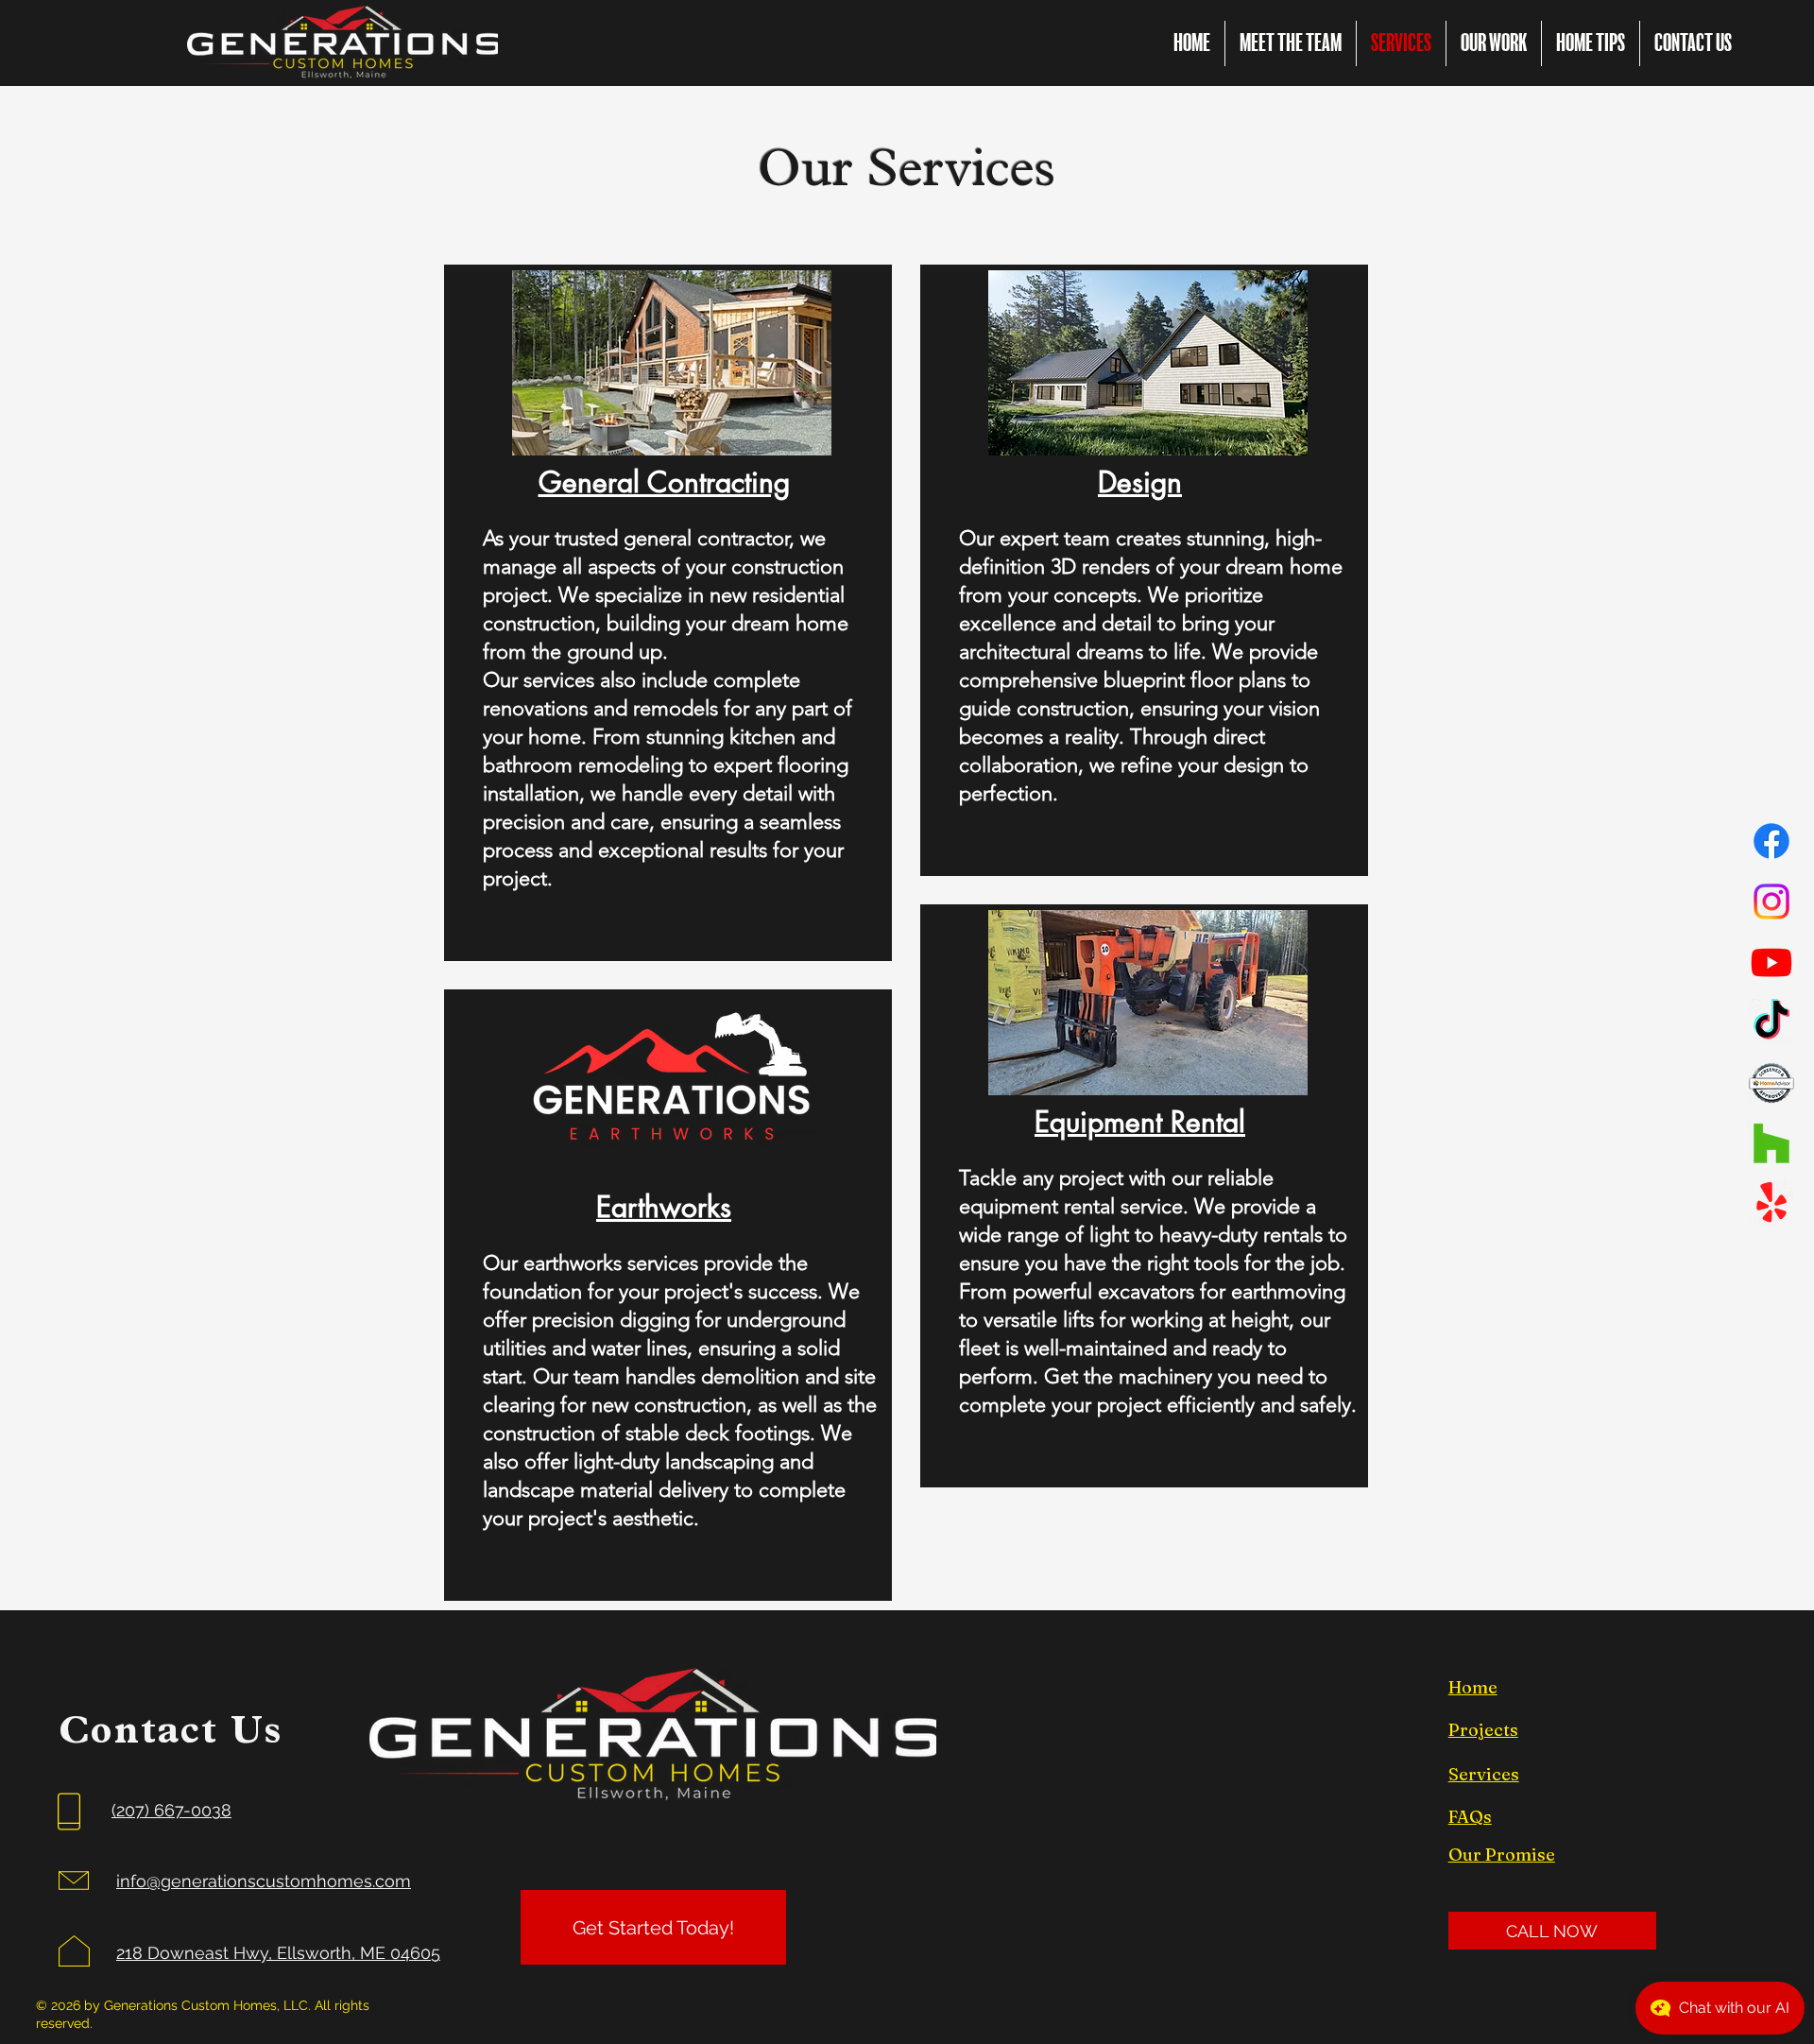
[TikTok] (1771, 1022)
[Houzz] (1771, 1143)
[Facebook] (1771, 841)
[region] (668, 613)
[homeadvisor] (1771, 1083)
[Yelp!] (1771, 1204)
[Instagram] (1771, 902)
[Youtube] (1771, 962)
